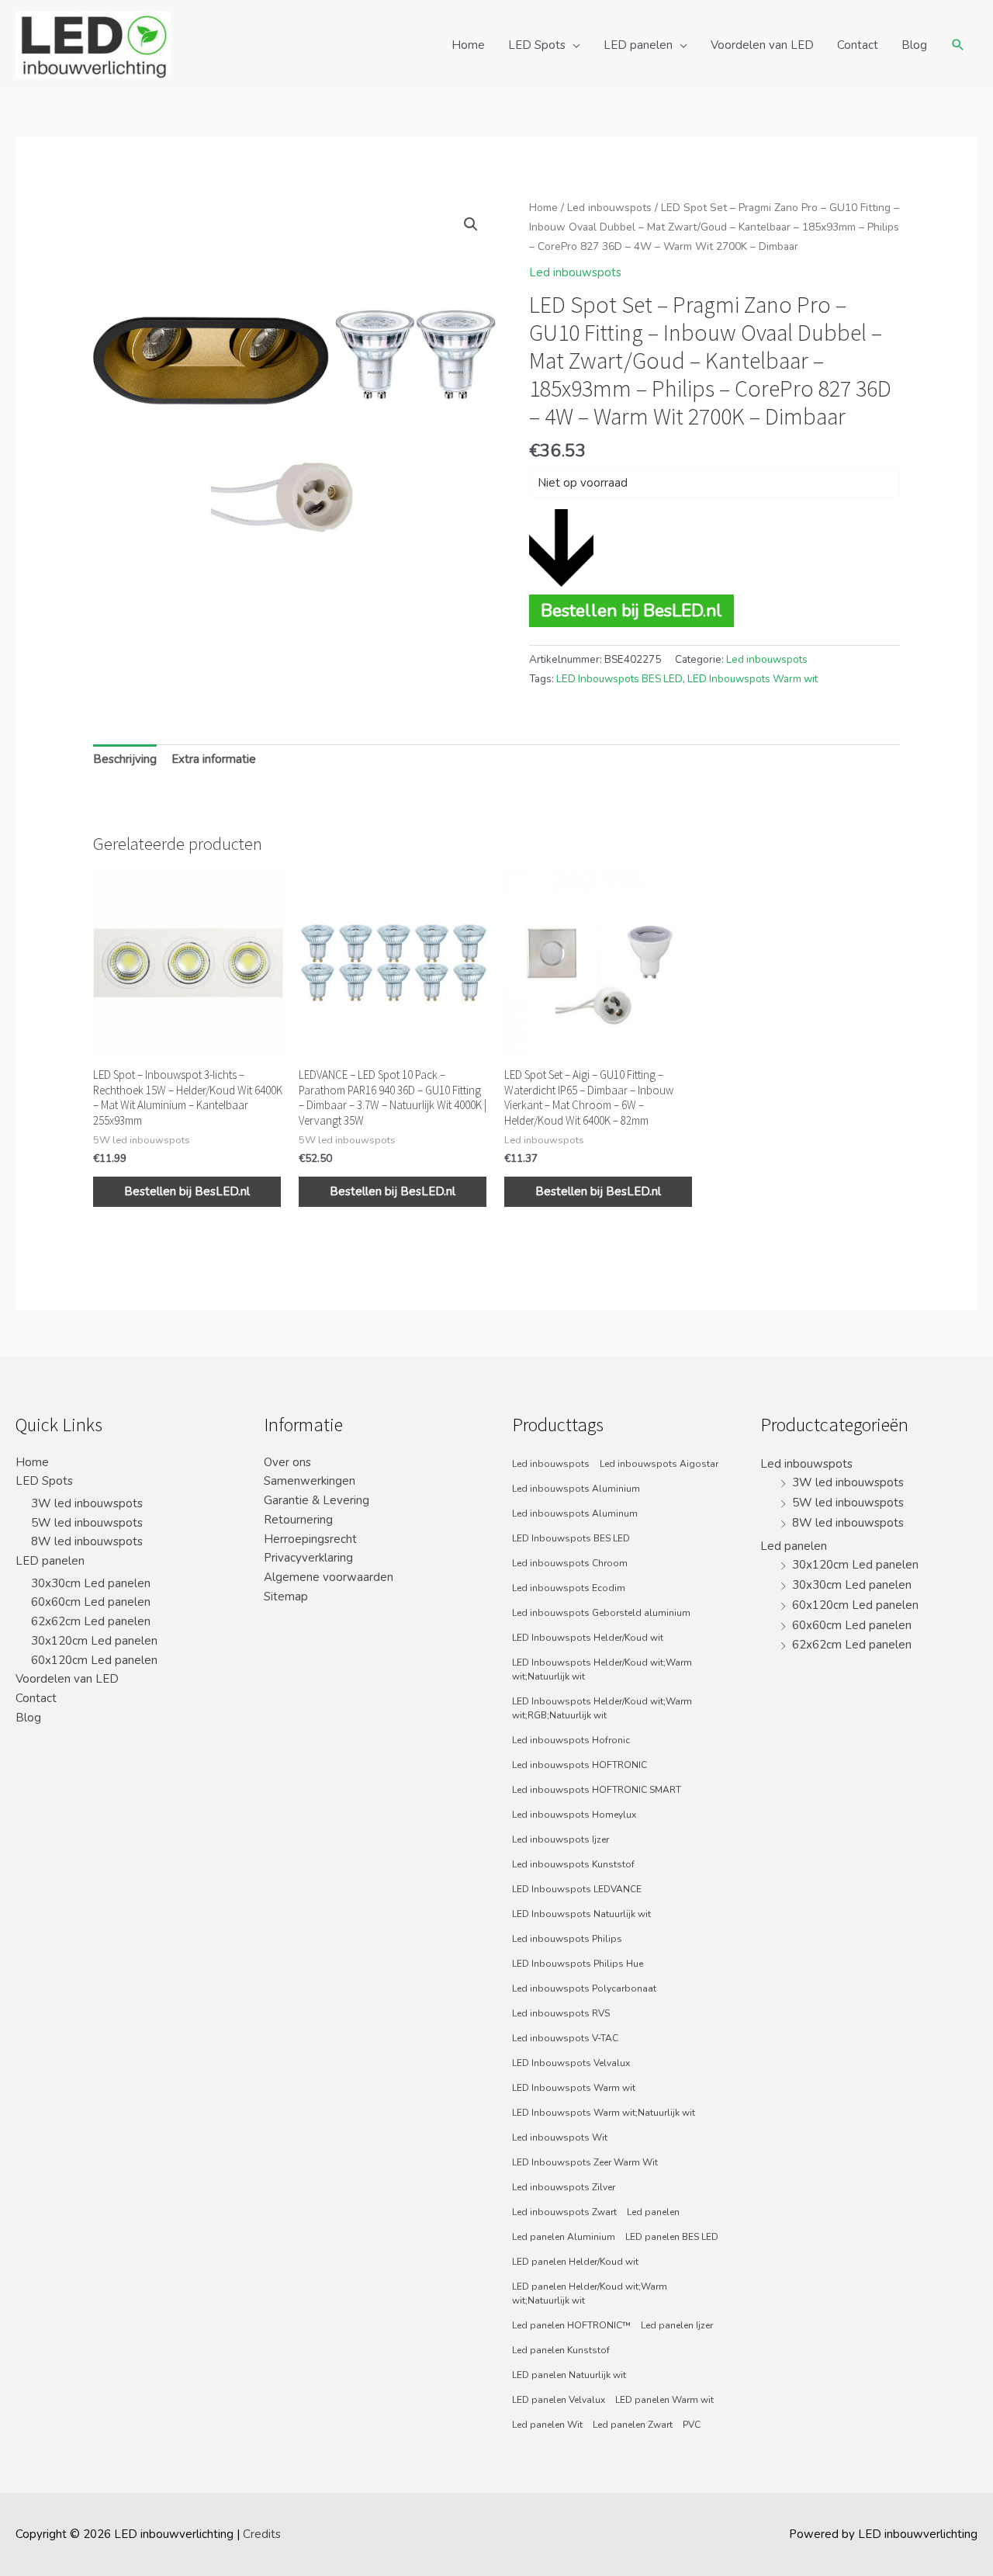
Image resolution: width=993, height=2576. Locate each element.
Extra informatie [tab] (214, 759)
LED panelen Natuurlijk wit (569, 2375)
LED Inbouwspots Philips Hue (578, 1964)
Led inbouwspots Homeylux (574, 1815)
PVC (692, 2425)
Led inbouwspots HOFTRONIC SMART (597, 1790)
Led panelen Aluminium (564, 2237)
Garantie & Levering (317, 1500)
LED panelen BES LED (672, 2237)
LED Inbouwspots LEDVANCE (577, 1889)
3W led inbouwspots (87, 1503)
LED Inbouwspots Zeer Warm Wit (585, 2162)
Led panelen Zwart (633, 2425)
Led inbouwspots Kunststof (573, 1864)
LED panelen (638, 45)
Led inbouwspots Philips (567, 1939)
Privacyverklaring (308, 1558)
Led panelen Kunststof (561, 2350)
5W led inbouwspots (87, 1523)
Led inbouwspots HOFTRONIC (580, 1765)
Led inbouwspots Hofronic (571, 1740)
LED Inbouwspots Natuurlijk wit (581, 1914)
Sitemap (286, 1597)
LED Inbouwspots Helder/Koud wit (588, 1638)
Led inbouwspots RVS (561, 2013)
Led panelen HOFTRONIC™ (571, 2325)
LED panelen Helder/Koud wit (575, 2262)
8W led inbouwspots (87, 1541)
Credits (262, 2534)
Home (468, 45)
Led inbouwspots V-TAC (565, 2038)
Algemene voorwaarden (329, 1577)
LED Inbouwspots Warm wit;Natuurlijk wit (604, 2113)
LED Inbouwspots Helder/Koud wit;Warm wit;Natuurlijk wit (602, 1669)
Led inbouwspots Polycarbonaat (584, 1988)
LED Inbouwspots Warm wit (753, 679)
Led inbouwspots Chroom (570, 1563)
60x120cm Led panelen (94, 1660)
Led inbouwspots (609, 208)
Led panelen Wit (547, 2425)
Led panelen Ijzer (677, 2325)
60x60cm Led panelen (91, 1602)
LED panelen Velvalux (559, 2400)
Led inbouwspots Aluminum (575, 1513)
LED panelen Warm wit (664, 2400)
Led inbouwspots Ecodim (569, 1588)
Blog (914, 45)
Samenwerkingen (310, 1481)
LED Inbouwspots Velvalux (571, 2063)
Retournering (298, 1520)
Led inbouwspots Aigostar (659, 1464)
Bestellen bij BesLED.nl (631, 610)
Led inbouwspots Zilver (564, 2187)
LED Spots (537, 45)
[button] (471, 224)
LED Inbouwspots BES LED (619, 679)
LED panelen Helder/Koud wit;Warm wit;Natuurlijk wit (590, 2293)
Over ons (287, 1462)
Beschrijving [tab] (125, 759)
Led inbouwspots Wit (560, 2137)
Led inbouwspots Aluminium (576, 1489)
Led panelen (653, 2212)
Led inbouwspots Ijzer (561, 1839)
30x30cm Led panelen (91, 1583)
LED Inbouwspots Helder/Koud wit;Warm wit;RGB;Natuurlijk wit (602, 1708)
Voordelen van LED (762, 45)
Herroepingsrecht (310, 1539)
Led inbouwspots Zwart (564, 2212)
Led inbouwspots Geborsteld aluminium (601, 1613)
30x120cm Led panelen (94, 1641)
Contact (858, 45)
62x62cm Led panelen (91, 1621)
